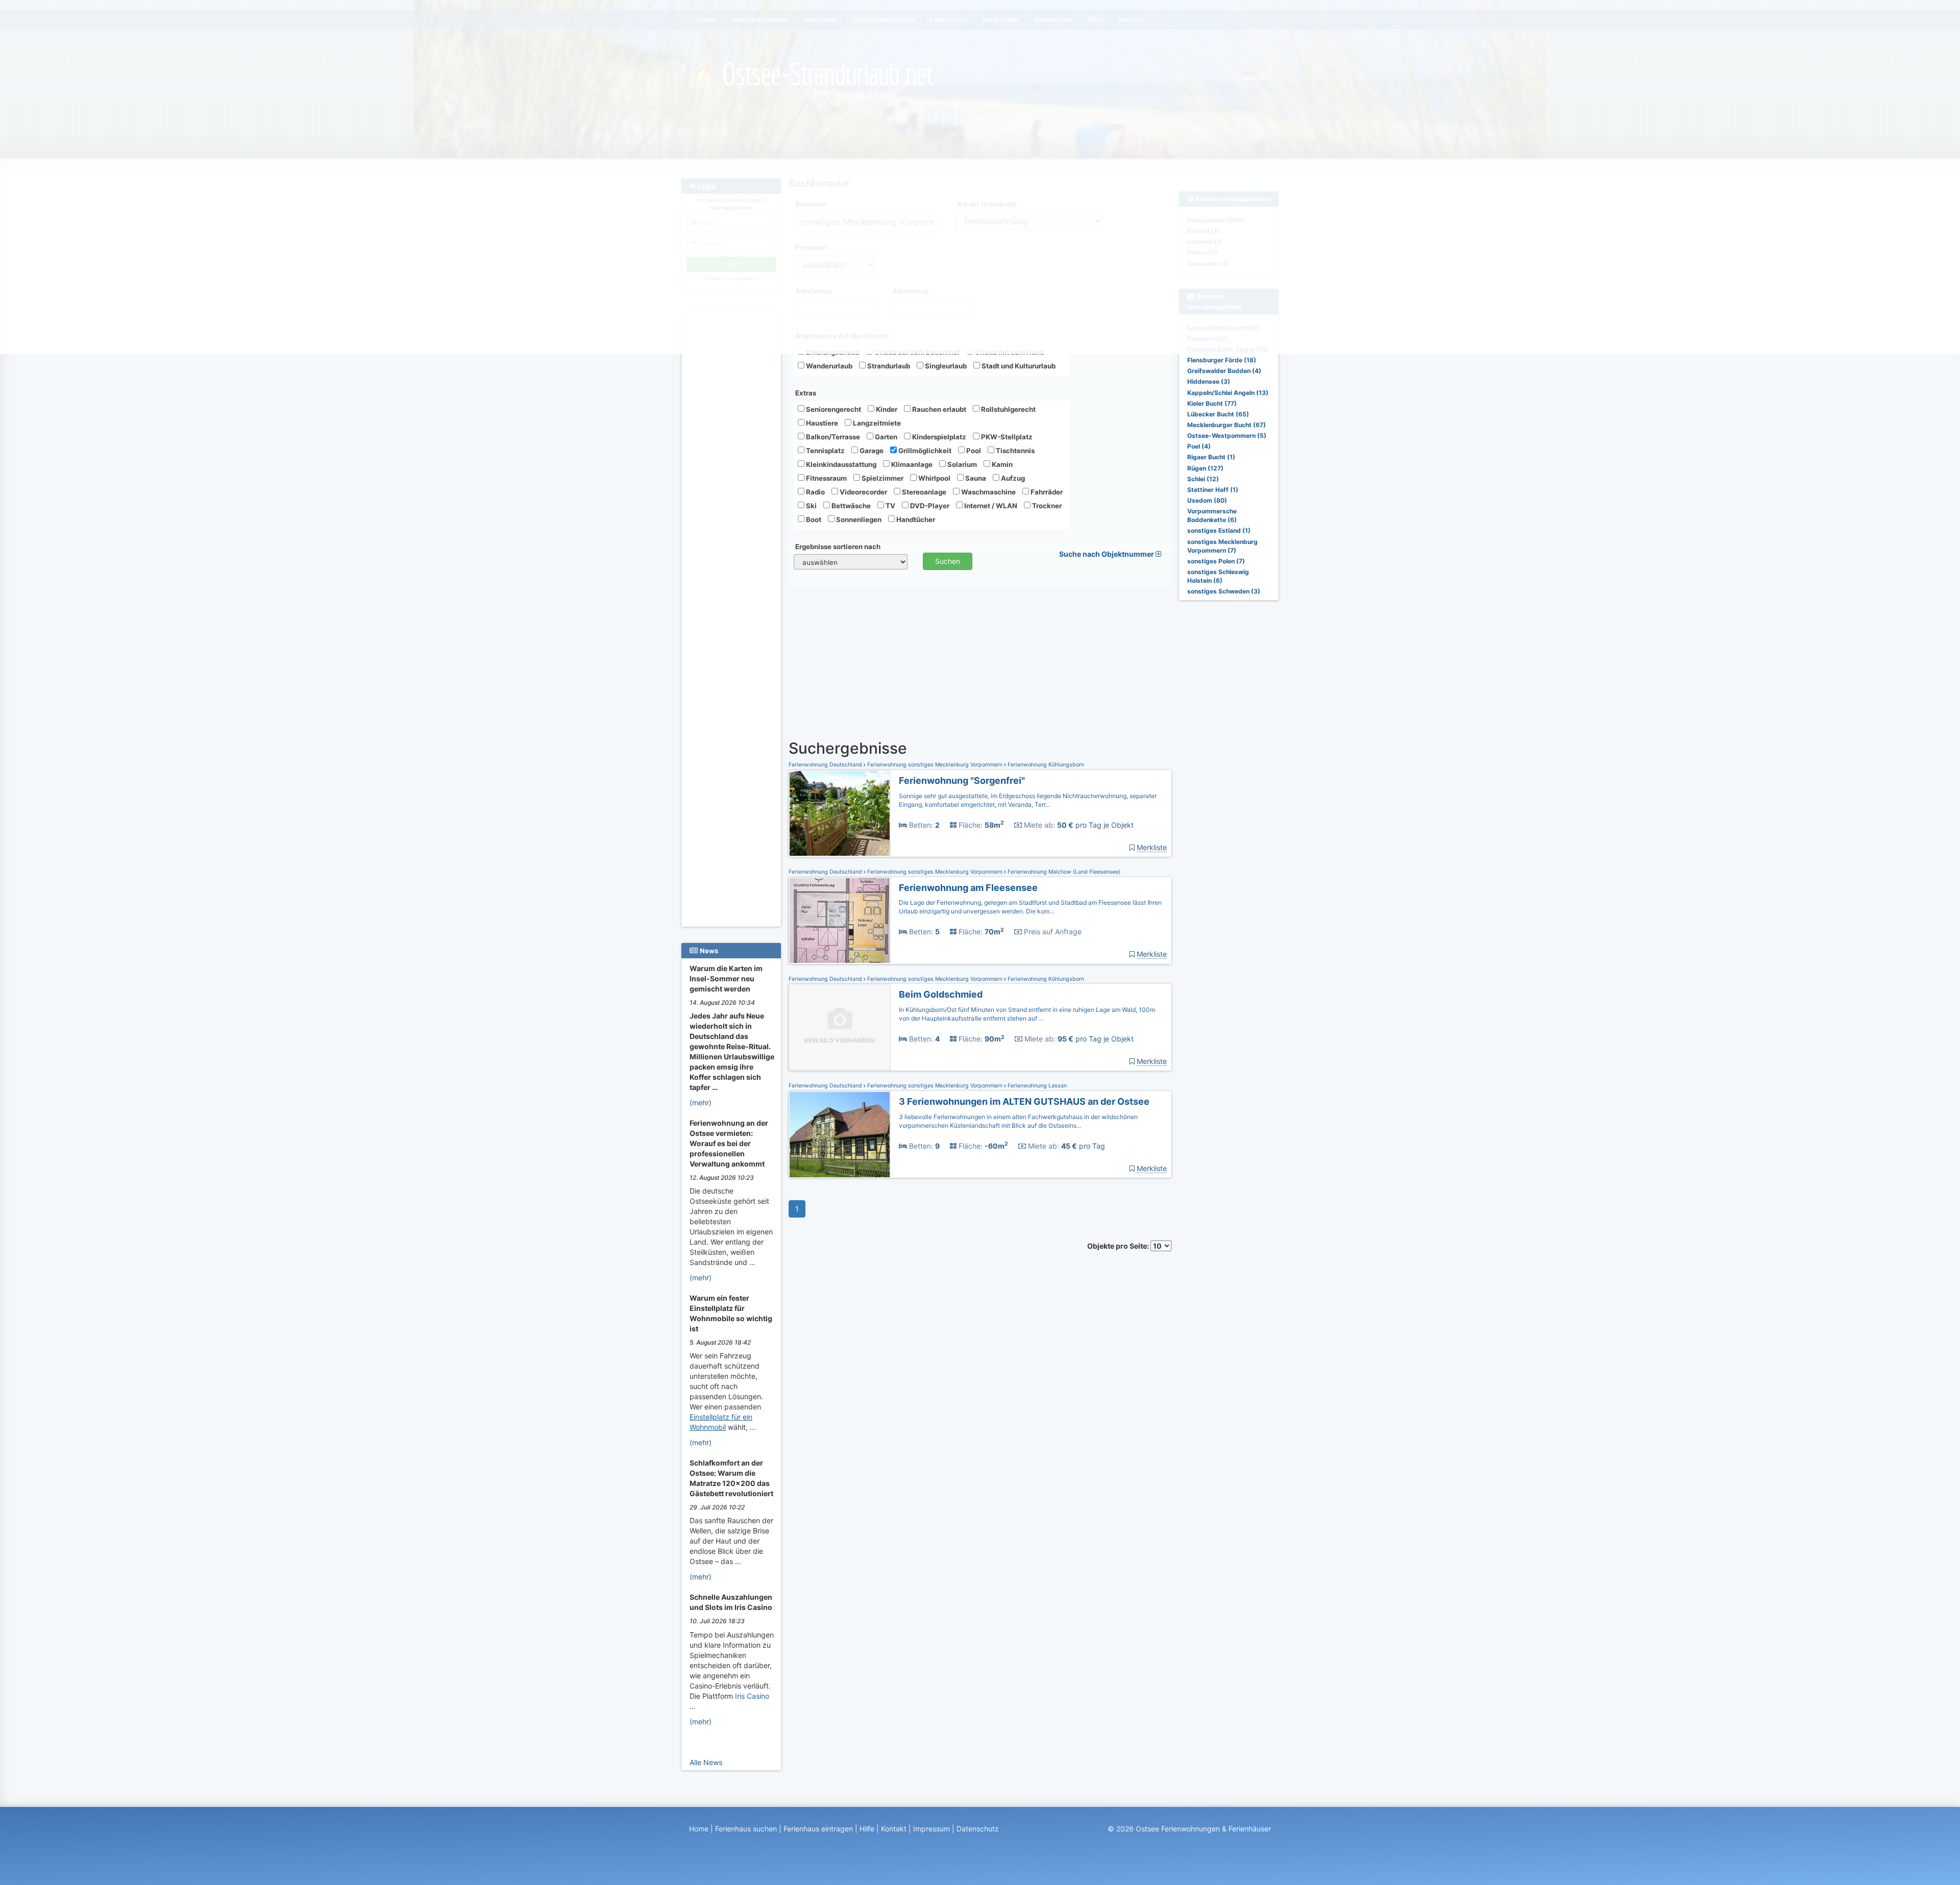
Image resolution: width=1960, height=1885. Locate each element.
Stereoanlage (923, 492)
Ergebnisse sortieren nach (838, 547)
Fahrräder (1046, 492)
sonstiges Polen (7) (1216, 561)
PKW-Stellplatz (1006, 437)
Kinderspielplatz (938, 437)
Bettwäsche (850, 506)
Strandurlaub (888, 366)
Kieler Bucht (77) (1212, 403)
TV (890, 506)
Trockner (1046, 506)
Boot (813, 519)
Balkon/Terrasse (832, 437)
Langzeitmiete (876, 423)
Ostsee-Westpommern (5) (1227, 436)
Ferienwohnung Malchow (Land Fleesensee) (1063, 872)
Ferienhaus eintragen (818, 1829)
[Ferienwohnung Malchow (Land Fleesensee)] (840, 921)
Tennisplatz (825, 451)
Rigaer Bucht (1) (1211, 457)
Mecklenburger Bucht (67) (1227, 425)
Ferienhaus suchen (746, 1829)
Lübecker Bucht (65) (1218, 414)
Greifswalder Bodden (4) (1224, 371)
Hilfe (867, 1829)
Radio (815, 492)
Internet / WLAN (990, 506)
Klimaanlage (911, 464)
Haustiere (821, 423)
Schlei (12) (1203, 479)
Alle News (706, 1762)
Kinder (886, 409)
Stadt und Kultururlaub (1018, 366)
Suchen (948, 561)
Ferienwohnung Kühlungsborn (1045, 765)
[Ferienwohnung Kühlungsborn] (840, 814)
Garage (871, 451)
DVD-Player (929, 506)
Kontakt (894, 1829)
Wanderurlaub (828, 366)
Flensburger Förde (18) (1222, 360)
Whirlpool (934, 478)
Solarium (961, 464)
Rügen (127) (1205, 468)
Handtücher (915, 519)
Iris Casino (752, 1696)
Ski (811, 506)
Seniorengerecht (833, 409)
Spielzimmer (882, 478)
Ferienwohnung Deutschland (826, 765)
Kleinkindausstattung (840, 464)
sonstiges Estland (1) (1219, 530)
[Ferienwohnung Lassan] (840, 1135)
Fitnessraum (826, 478)
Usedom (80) (1207, 500)
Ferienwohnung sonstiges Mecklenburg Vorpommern (935, 765)
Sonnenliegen (858, 519)
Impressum (932, 1829)
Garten (885, 437)
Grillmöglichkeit (924, 451)
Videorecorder (863, 492)
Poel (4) (1199, 446)
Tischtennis (1014, 451)
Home (699, 1829)
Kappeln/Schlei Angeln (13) (1228, 393)
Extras (806, 393)
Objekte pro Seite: (1119, 1246)
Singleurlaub (945, 366)
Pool (973, 451)
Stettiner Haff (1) (1213, 490)
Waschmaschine (988, 492)
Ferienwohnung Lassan (1036, 1086)
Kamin (1001, 464)
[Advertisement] (733, 465)
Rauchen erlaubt (938, 409)
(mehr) (701, 1102)
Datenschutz (978, 1829)
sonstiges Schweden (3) (1224, 591)
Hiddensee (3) (1209, 381)
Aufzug (1012, 478)
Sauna (975, 478)
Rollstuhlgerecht (1008, 409)
